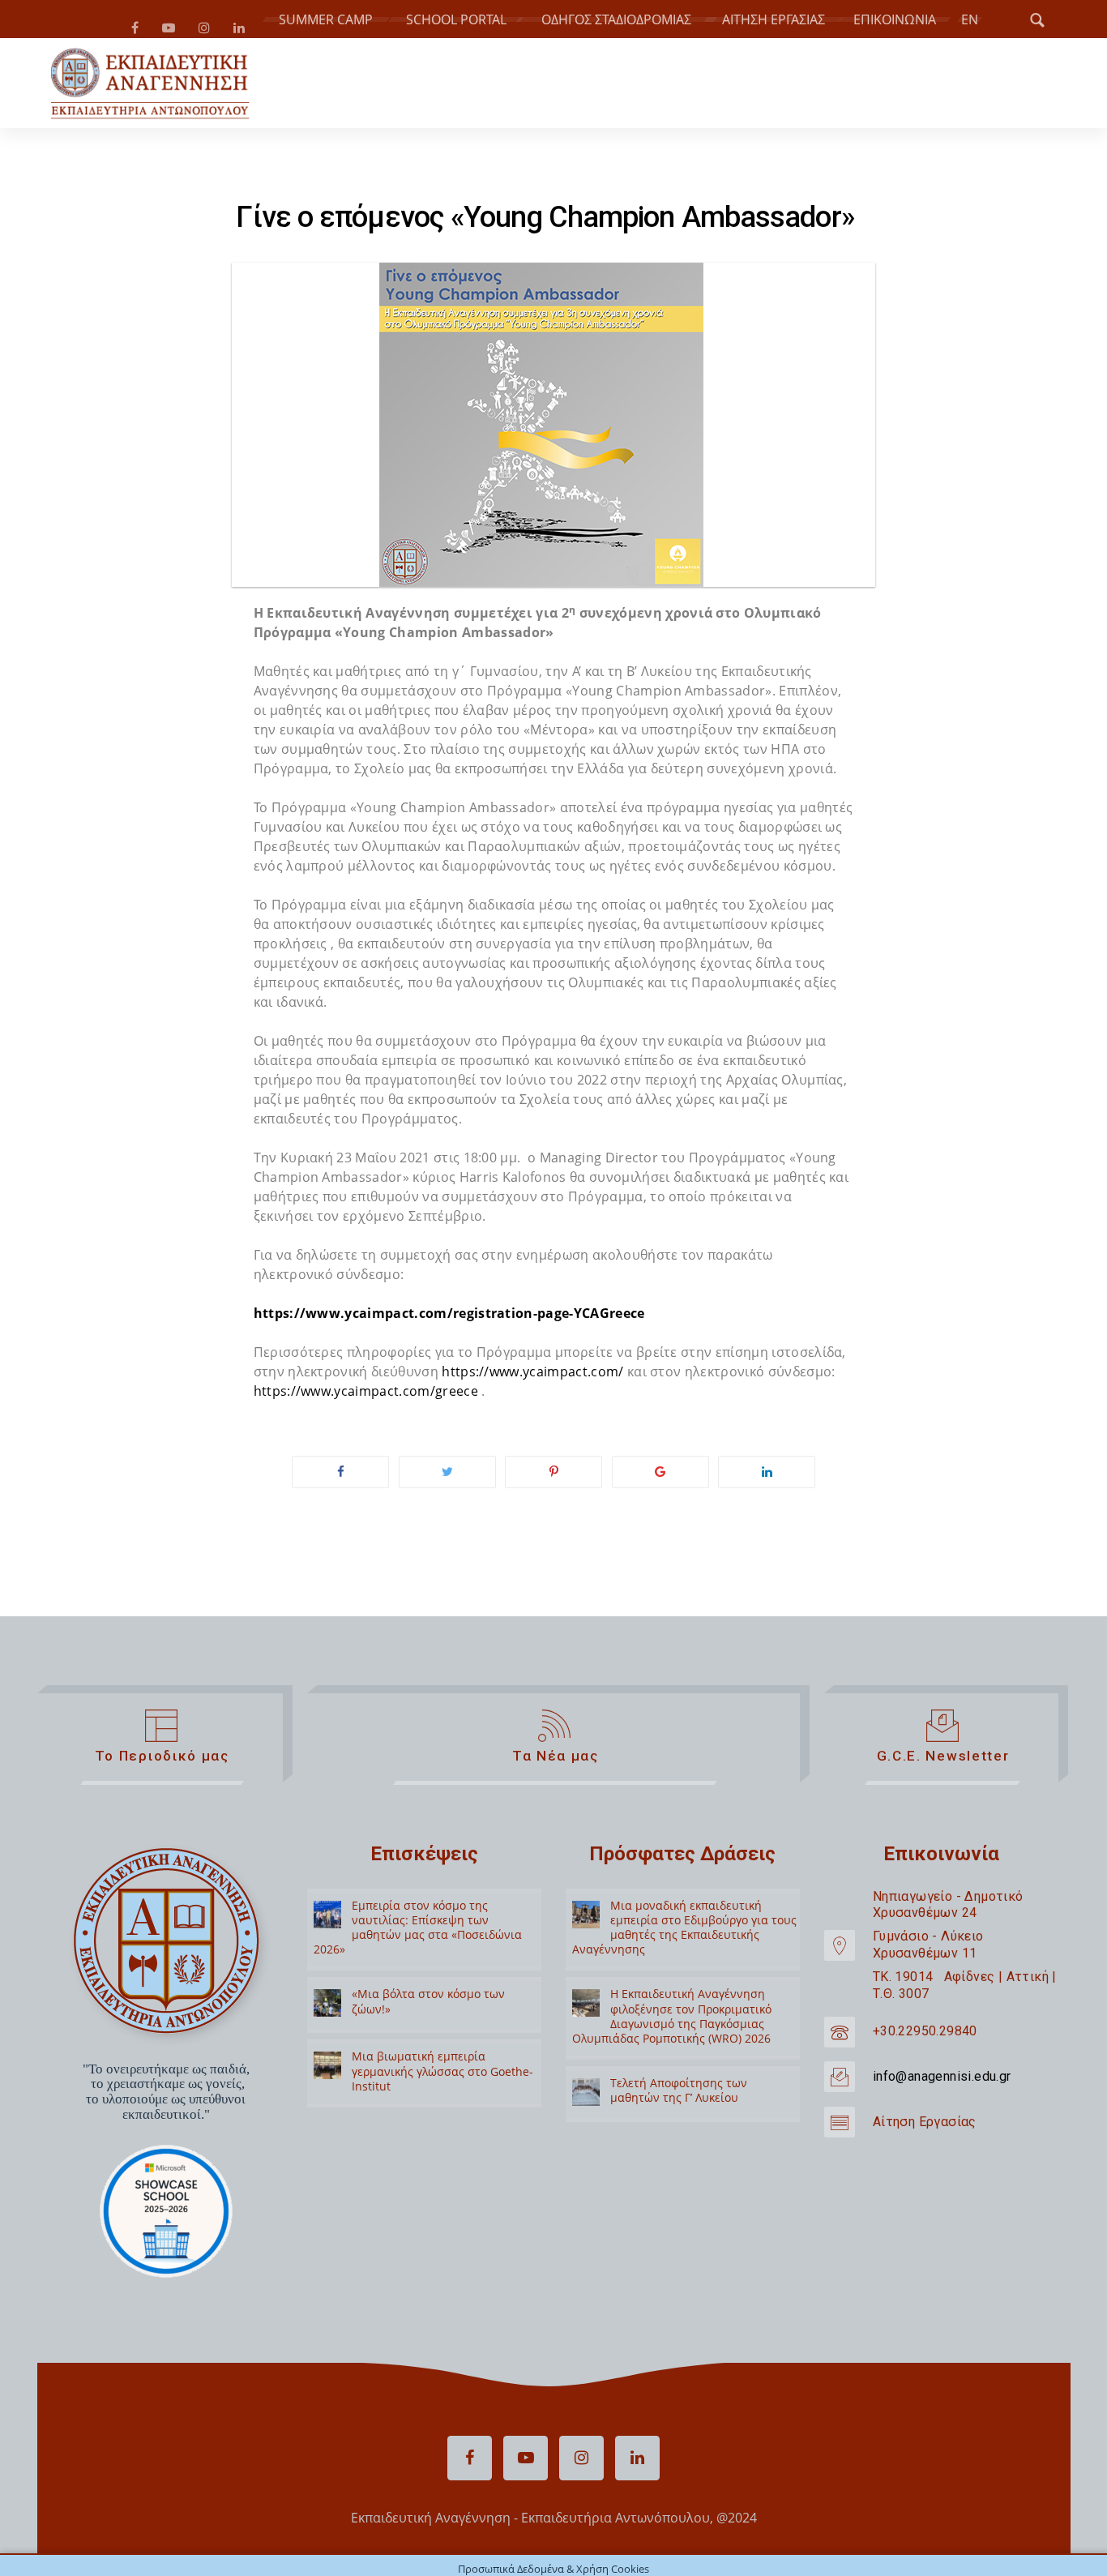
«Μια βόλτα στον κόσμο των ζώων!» (428, 2007)
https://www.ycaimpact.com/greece (366, 1397)
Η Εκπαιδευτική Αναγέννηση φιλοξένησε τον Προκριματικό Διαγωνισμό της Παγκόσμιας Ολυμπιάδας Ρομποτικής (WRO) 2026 (672, 2022)
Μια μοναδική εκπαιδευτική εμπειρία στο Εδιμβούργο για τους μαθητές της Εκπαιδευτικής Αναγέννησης (684, 1934)
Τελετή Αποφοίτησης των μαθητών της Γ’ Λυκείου (679, 2097)
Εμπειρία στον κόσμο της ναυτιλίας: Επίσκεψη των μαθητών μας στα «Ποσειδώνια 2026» (418, 1934)
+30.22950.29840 (925, 2037)
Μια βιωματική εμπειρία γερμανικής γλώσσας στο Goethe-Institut (442, 2077)
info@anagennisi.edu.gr (942, 2083)
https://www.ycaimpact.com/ (532, 1378)
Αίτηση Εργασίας (925, 2128)
